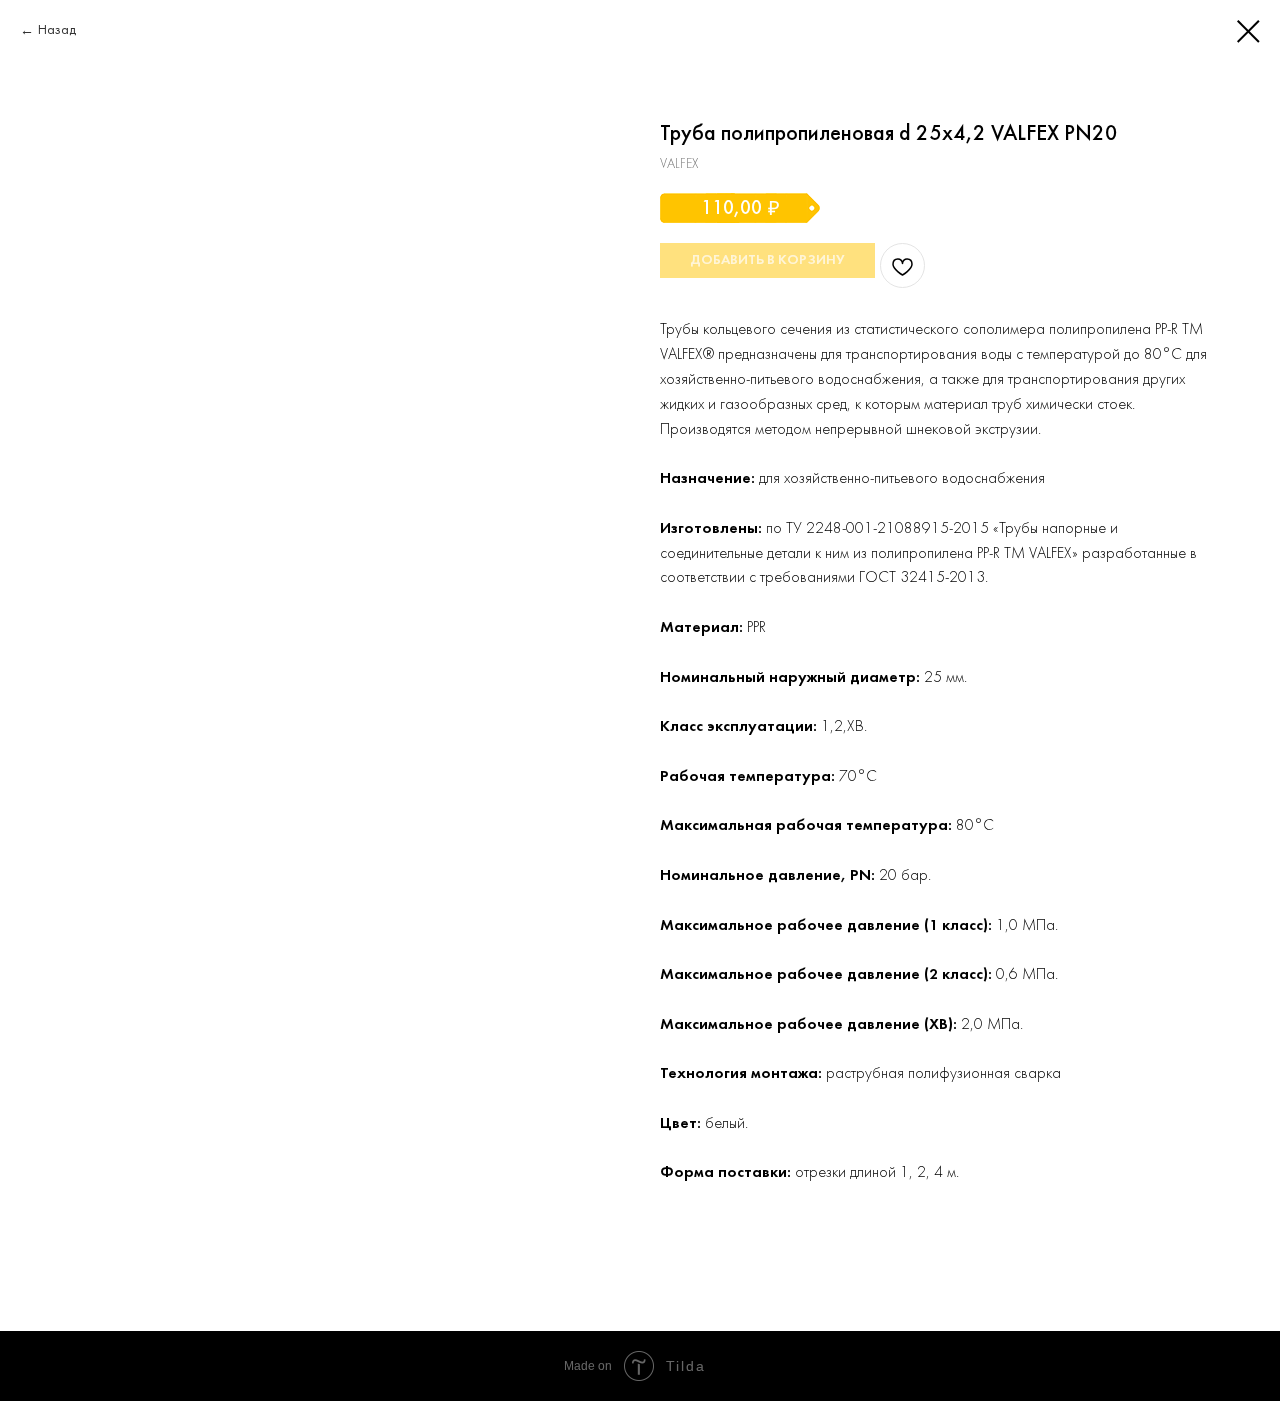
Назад (57, 30)
